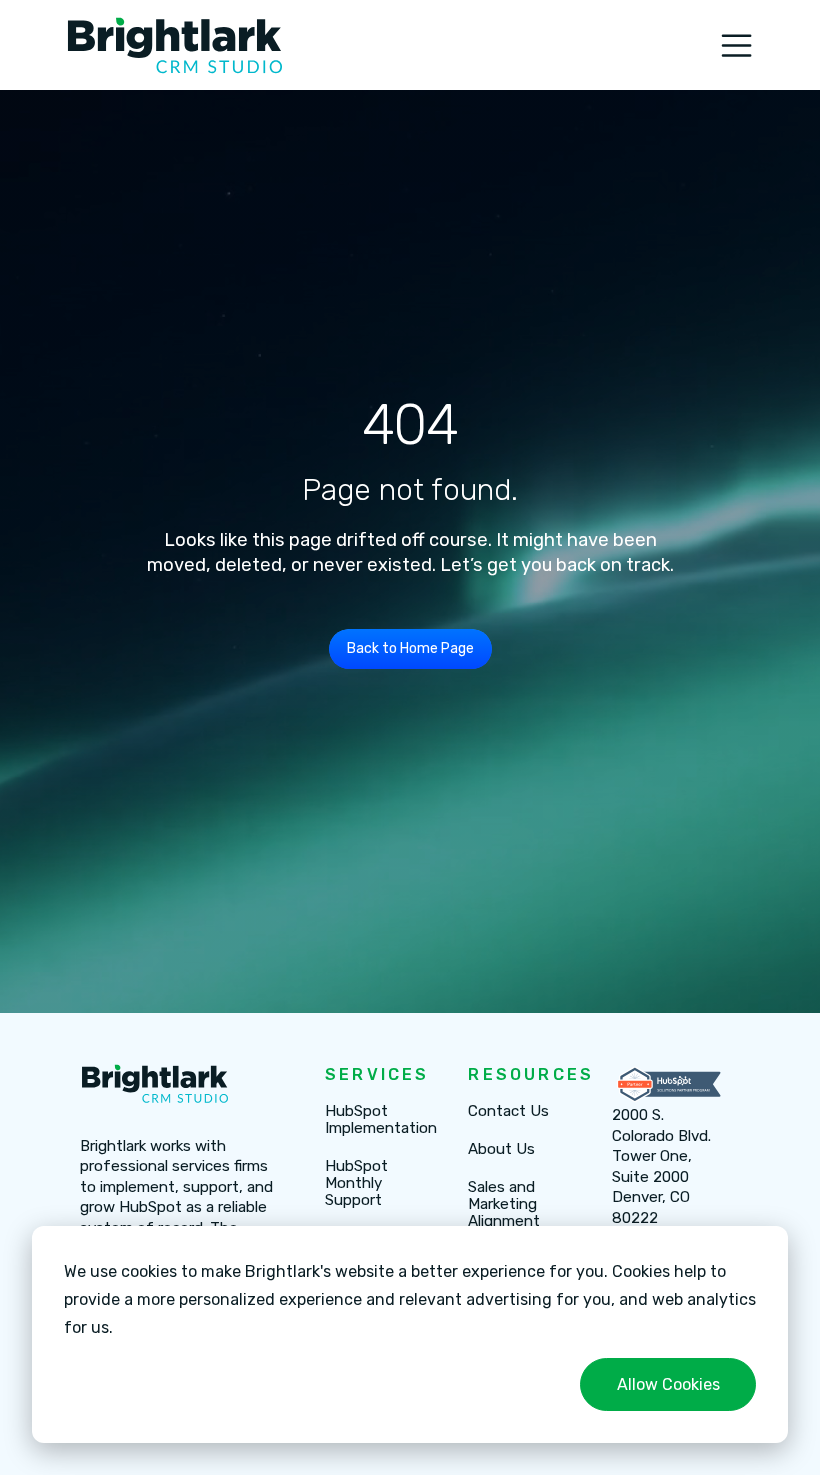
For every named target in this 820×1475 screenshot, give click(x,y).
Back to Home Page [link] (410, 648)
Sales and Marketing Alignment (504, 1204)
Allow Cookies (668, 1384)
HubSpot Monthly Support (356, 1183)
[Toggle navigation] (736, 45)
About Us (501, 1149)
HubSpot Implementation (381, 1120)
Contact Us (508, 1111)
